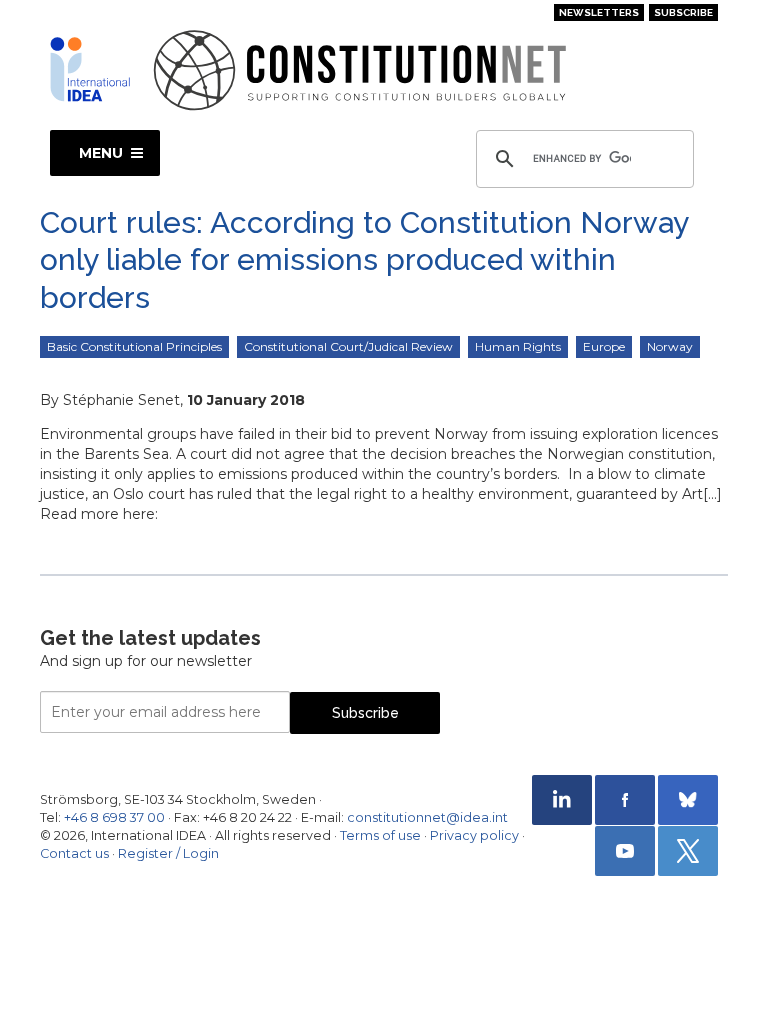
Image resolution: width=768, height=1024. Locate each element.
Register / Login (168, 853)
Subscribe (683, 12)
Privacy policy (474, 835)
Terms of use (380, 835)
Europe (604, 346)
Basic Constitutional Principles (134, 346)
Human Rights (518, 346)
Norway (670, 346)
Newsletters (599, 12)
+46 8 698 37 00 (114, 817)
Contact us (74, 853)
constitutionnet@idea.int (427, 817)
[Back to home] (90, 69)
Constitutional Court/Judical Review (348, 346)
